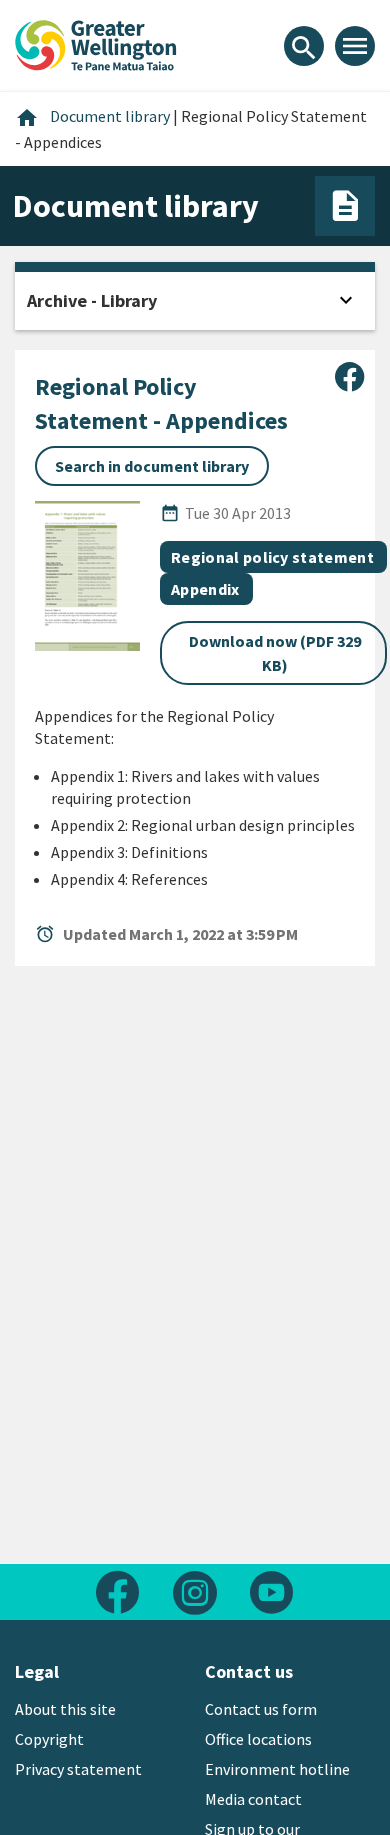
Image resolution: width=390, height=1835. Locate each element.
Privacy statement (78, 1769)
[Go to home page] (96, 43)
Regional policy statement (272, 557)
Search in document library (152, 466)
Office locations (258, 1739)
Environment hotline (277, 1769)
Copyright (49, 1739)
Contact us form (261, 1709)
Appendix (205, 589)
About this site (65, 1709)
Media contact (253, 1799)
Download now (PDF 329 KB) (275, 653)
